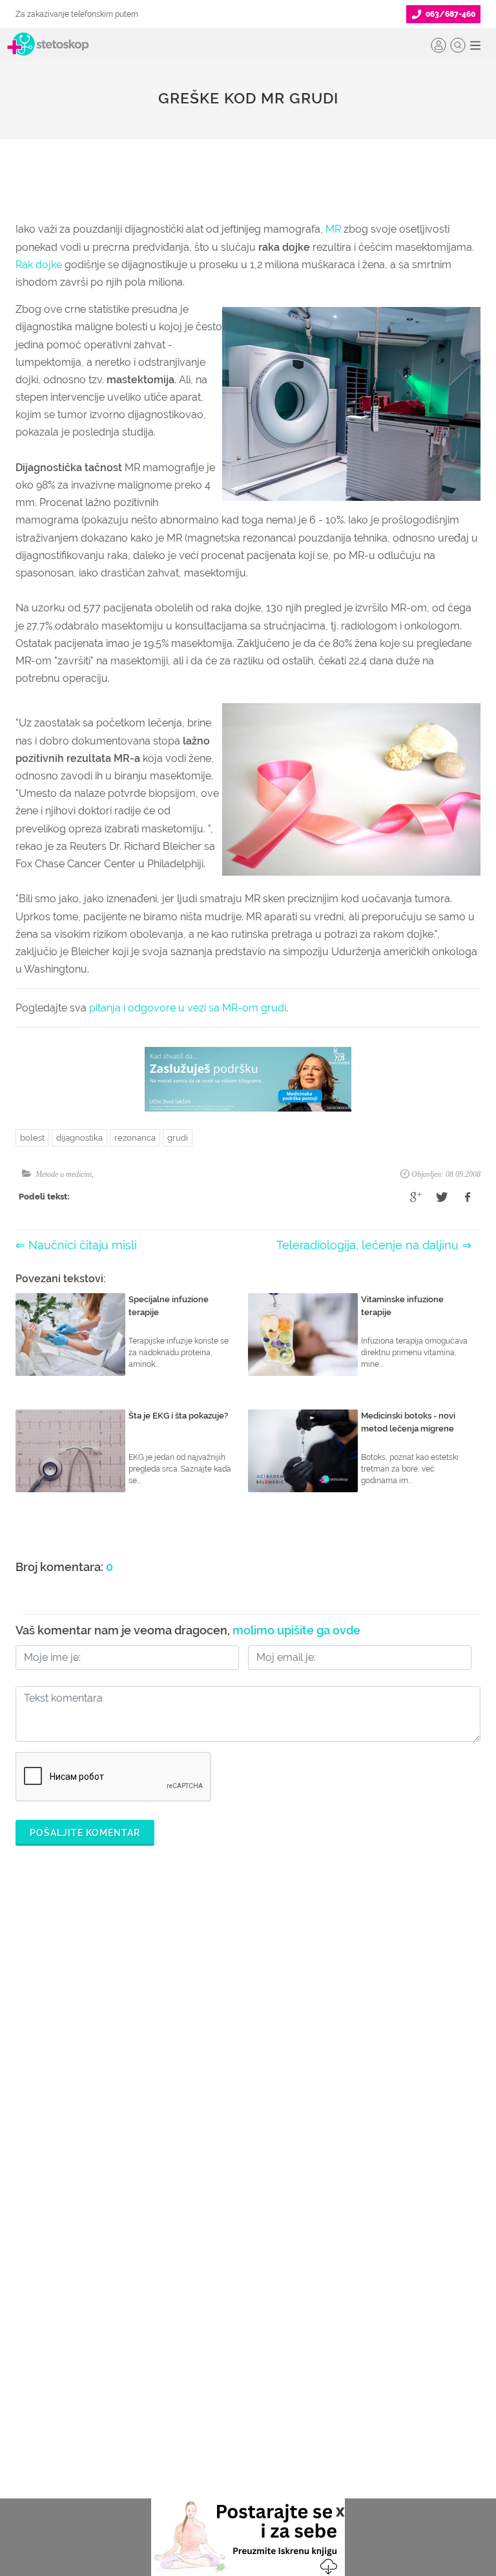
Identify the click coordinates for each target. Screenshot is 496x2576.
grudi (178, 1138)
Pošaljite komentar (85, 1833)
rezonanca (135, 1138)
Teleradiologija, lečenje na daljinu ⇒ (374, 1245)
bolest (32, 1138)
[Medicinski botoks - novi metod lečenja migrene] (303, 1451)
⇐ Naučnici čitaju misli (76, 1245)
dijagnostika (79, 1138)
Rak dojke (39, 265)
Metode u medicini (64, 1174)
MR (333, 229)
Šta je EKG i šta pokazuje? (178, 1416)
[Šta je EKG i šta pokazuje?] (70, 1451)
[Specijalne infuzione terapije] (70, 1335)
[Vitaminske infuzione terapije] (303, 1335)
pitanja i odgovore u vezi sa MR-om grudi (188, 1008)
